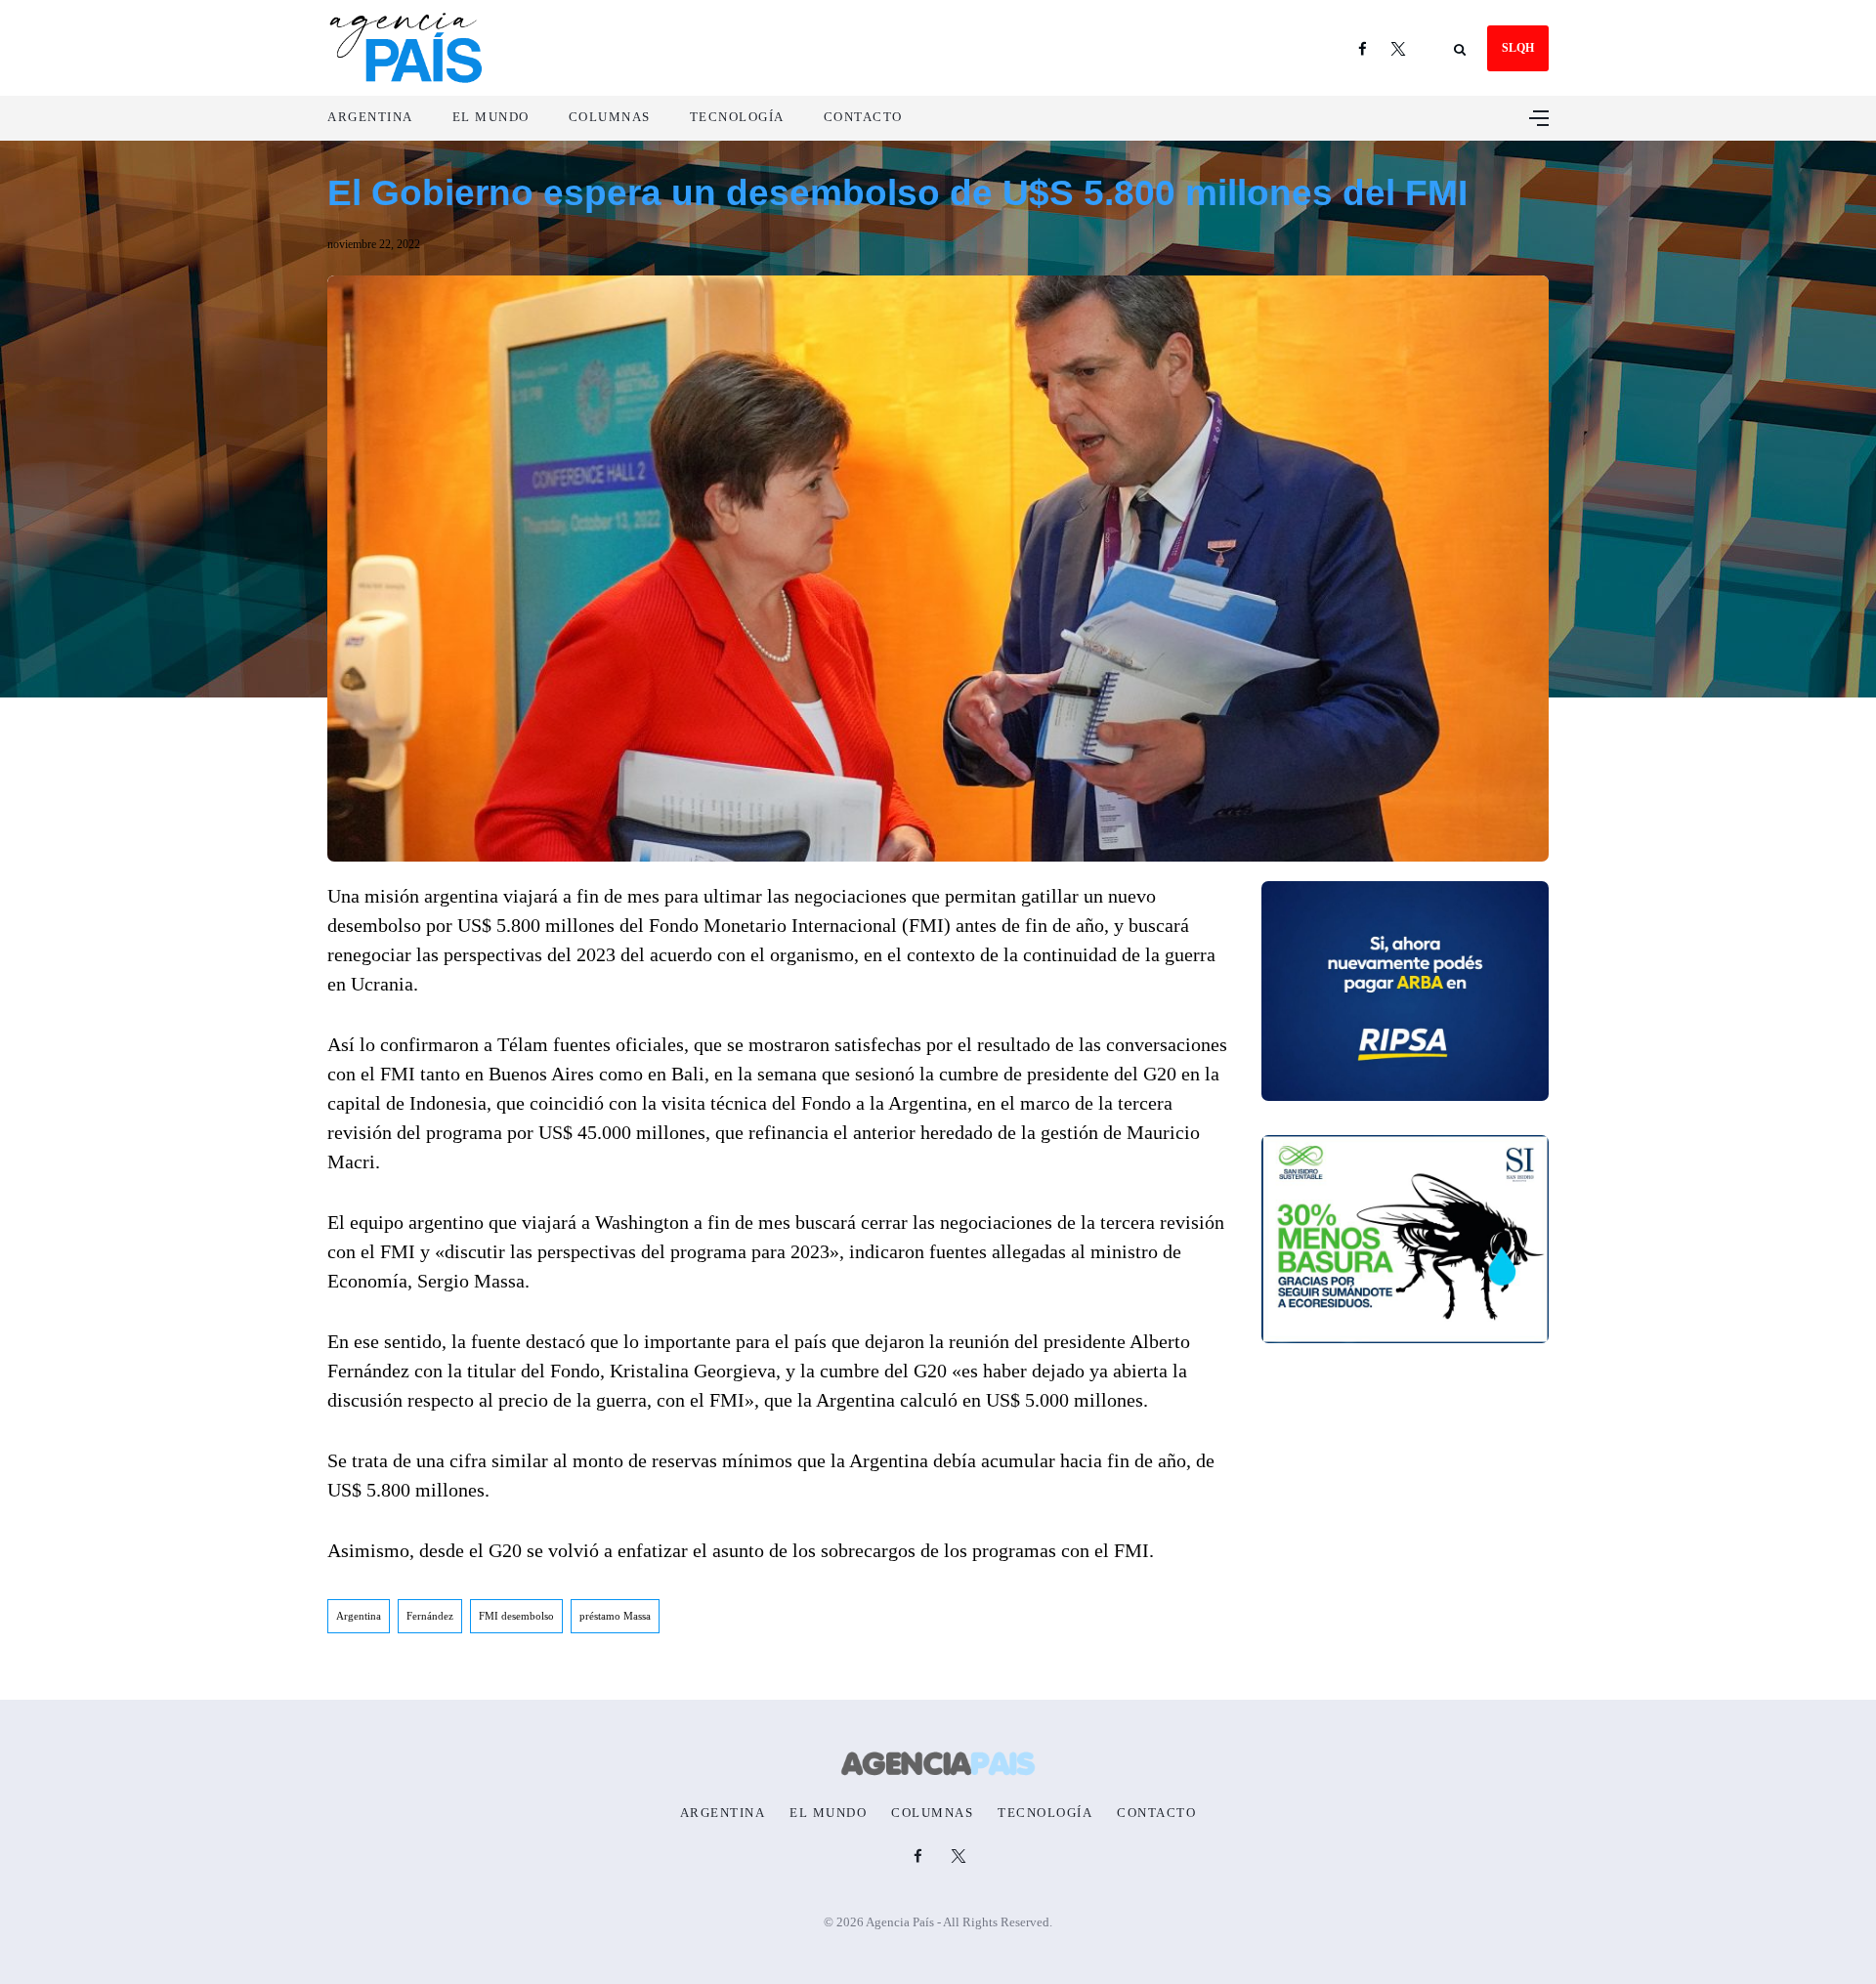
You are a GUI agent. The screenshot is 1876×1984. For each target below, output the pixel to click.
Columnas (610, 117)
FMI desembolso (516, 1616)
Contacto (863, 117)
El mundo (491, 117)
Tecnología (737, 117)
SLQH (1518, 48)
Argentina (370, 117)
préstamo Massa (615, 1616)
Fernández (430, 1616)
